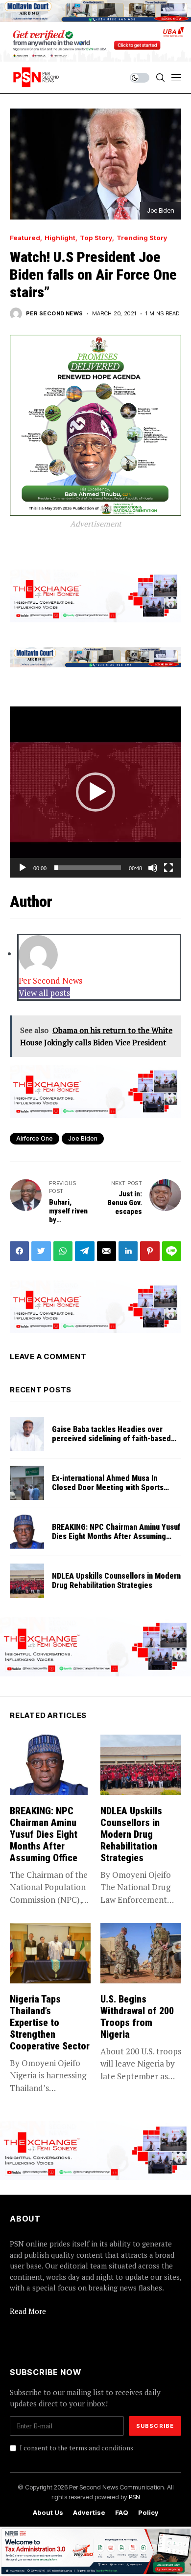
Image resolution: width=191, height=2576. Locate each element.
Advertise (89, 2513)
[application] (95, 792)
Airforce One (35, 1138)
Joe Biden (83, 1138)
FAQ (122, 2513)
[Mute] (153, 868)
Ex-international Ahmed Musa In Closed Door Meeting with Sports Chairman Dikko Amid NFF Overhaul (110, 1487)
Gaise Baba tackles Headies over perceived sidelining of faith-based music (111, 1439)
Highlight (60, 238)
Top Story (96, 238)
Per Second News (55, 314)
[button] (95, 792)
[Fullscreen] (168, 868)
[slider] (88, 868)
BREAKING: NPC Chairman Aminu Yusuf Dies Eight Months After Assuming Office (116, 1536)
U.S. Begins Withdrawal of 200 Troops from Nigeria (137, 2017)
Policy (148, 2513)
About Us (48, 2513)
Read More (28, 2311)
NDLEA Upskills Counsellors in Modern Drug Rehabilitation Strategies (116, 1581)
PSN (134, 2497)
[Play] (23, 868)
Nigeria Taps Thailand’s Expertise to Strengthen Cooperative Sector (50, 2023)
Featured (25, 238)
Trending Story (142, 238)
